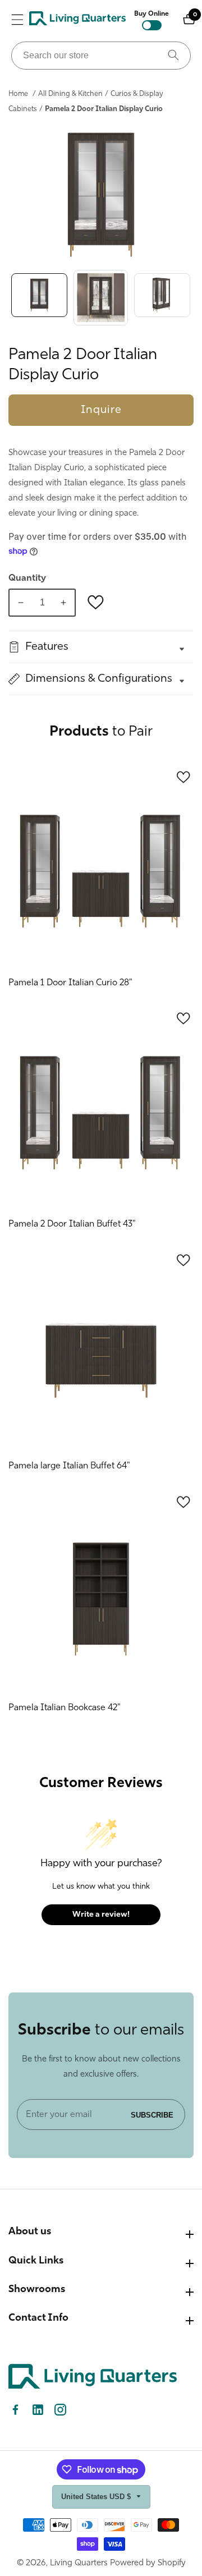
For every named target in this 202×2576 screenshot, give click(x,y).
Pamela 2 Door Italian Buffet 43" (72, 1224)
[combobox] (101, 56)
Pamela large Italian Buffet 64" (69, 1466)
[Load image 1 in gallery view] (39, 298)
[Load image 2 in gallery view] (101, 298)
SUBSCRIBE (152, 2114)
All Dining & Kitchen (70, 94)
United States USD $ (97, 2497)
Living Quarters (79, 2563)
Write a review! (101, 1915)
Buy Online (151, 14)
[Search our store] (173, 56)
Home (18, 94)
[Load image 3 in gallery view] (162, 298)
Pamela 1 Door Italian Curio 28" (70, 983)
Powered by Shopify (148, 2563)
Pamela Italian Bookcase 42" (65, 1708)
